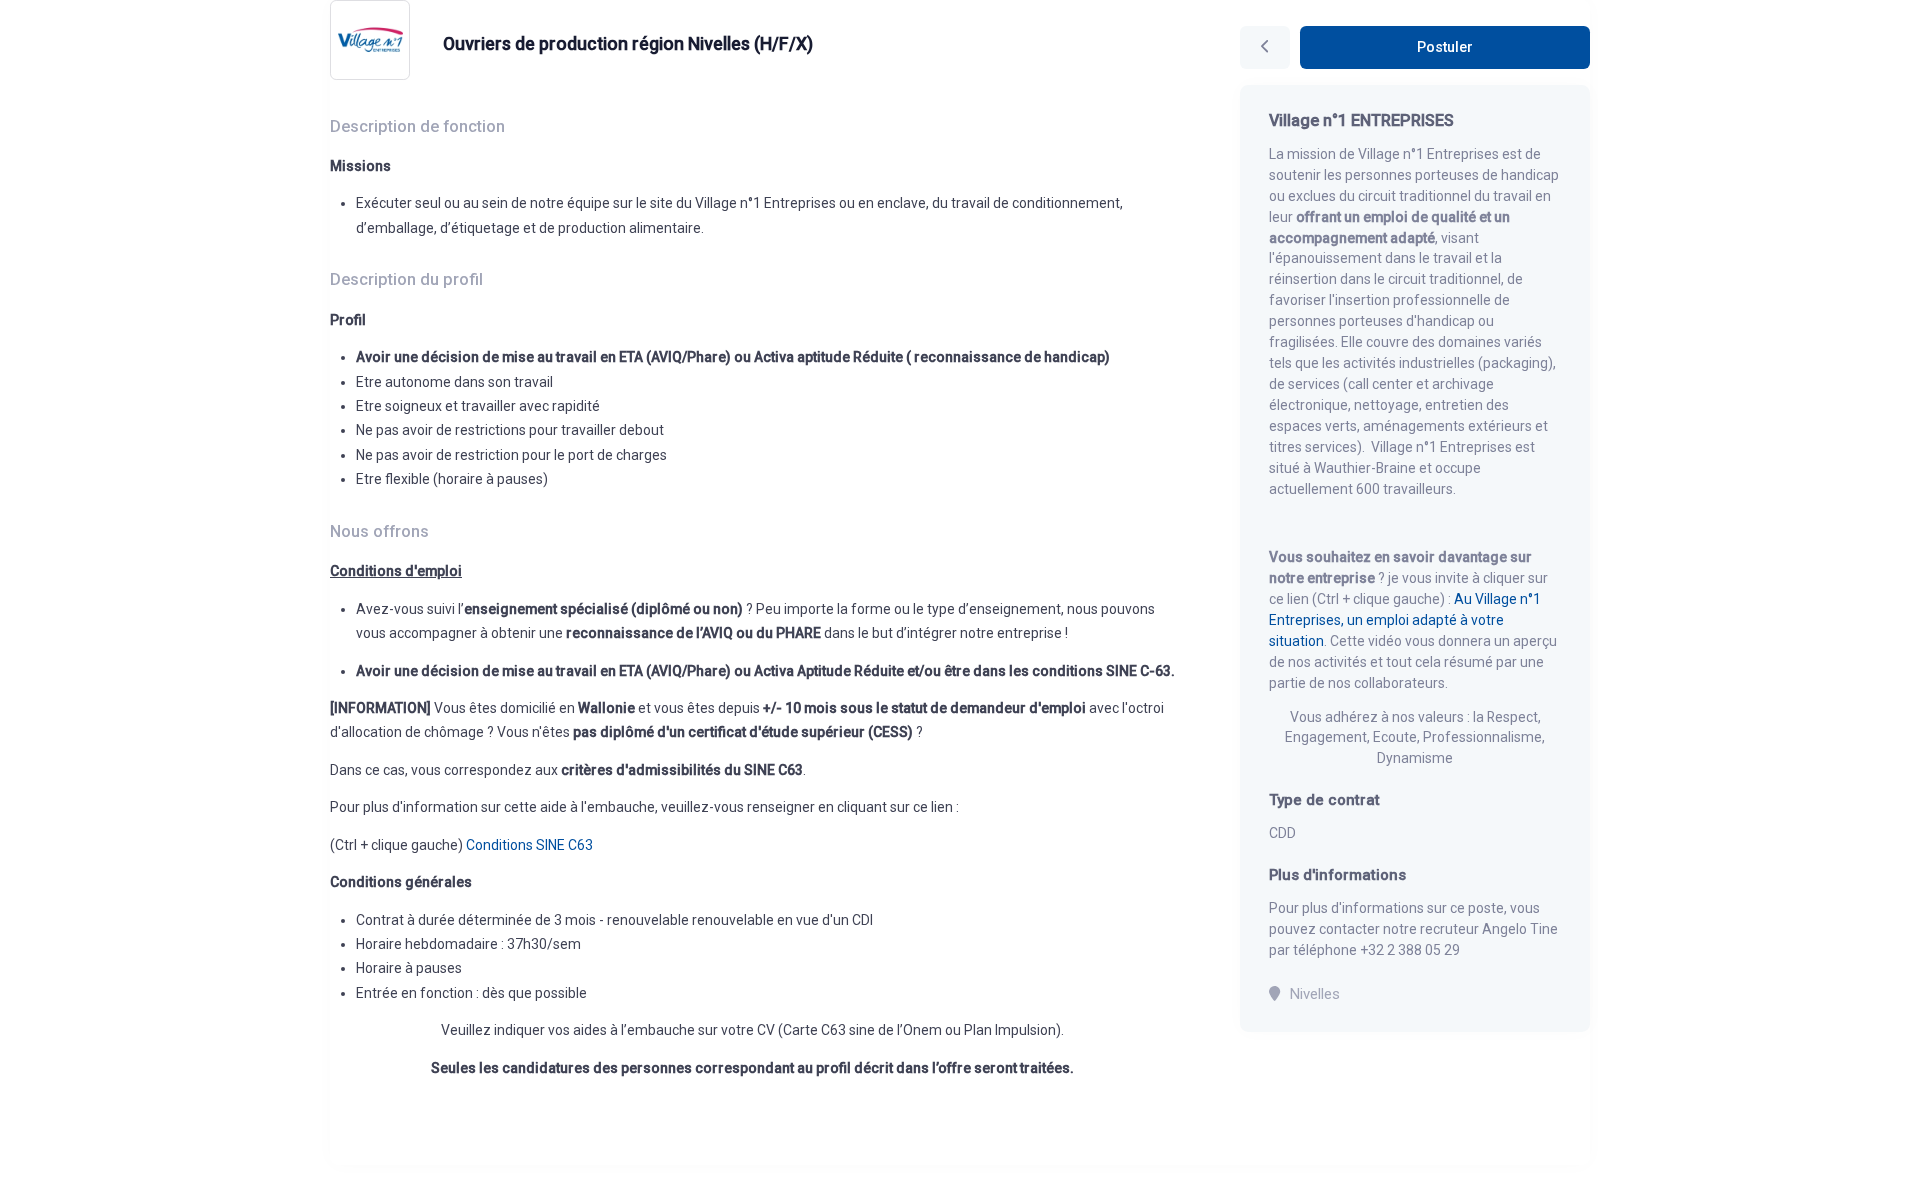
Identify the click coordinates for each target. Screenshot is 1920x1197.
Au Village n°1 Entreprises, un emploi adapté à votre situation (1405, 620)
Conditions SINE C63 (529, 845)
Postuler (1445, 47)
